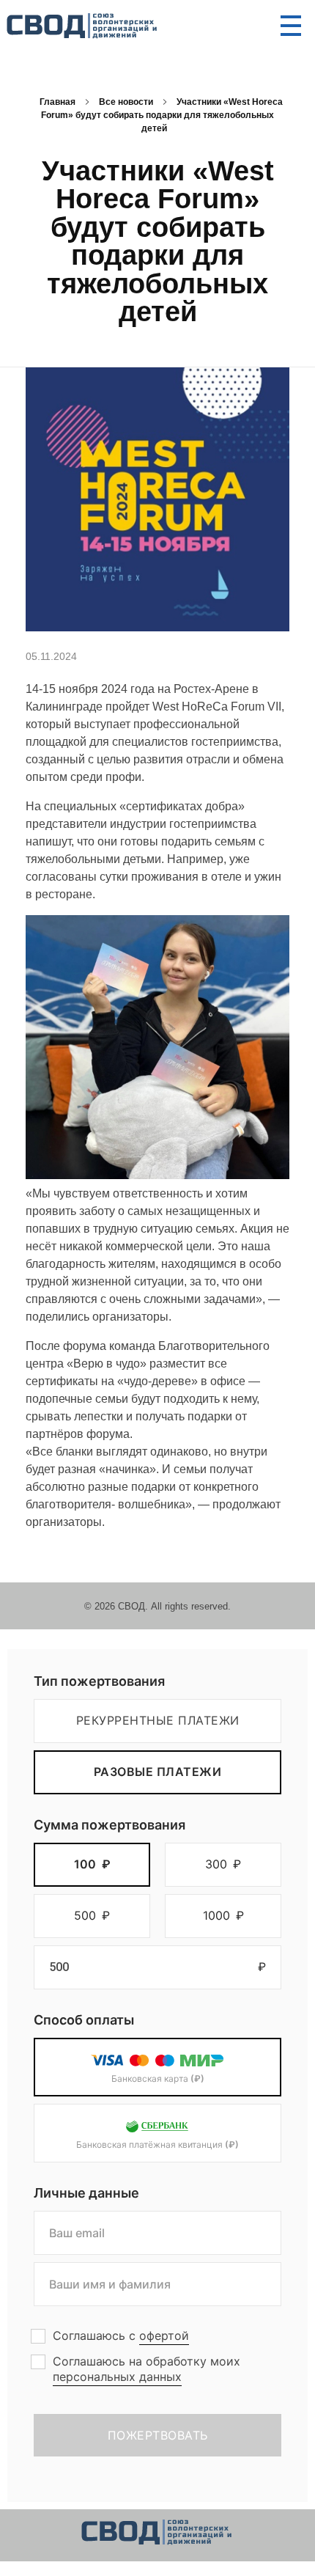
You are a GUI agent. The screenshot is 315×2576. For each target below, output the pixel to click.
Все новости (126, 102)
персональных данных (117, 2377)
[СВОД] (83, 26)
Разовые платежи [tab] (158, 1772)
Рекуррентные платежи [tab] (158, 1720)
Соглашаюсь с (121, 2335)
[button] (92, 1865)
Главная (58, 102)
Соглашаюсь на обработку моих (147, 2369)
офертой (164, 2335)
